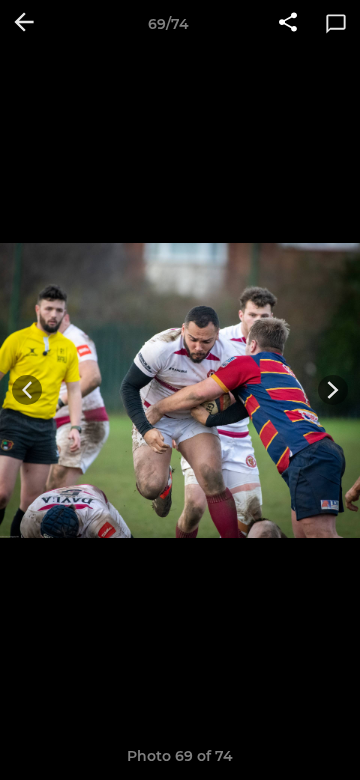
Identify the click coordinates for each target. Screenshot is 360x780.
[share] (288, 24)
